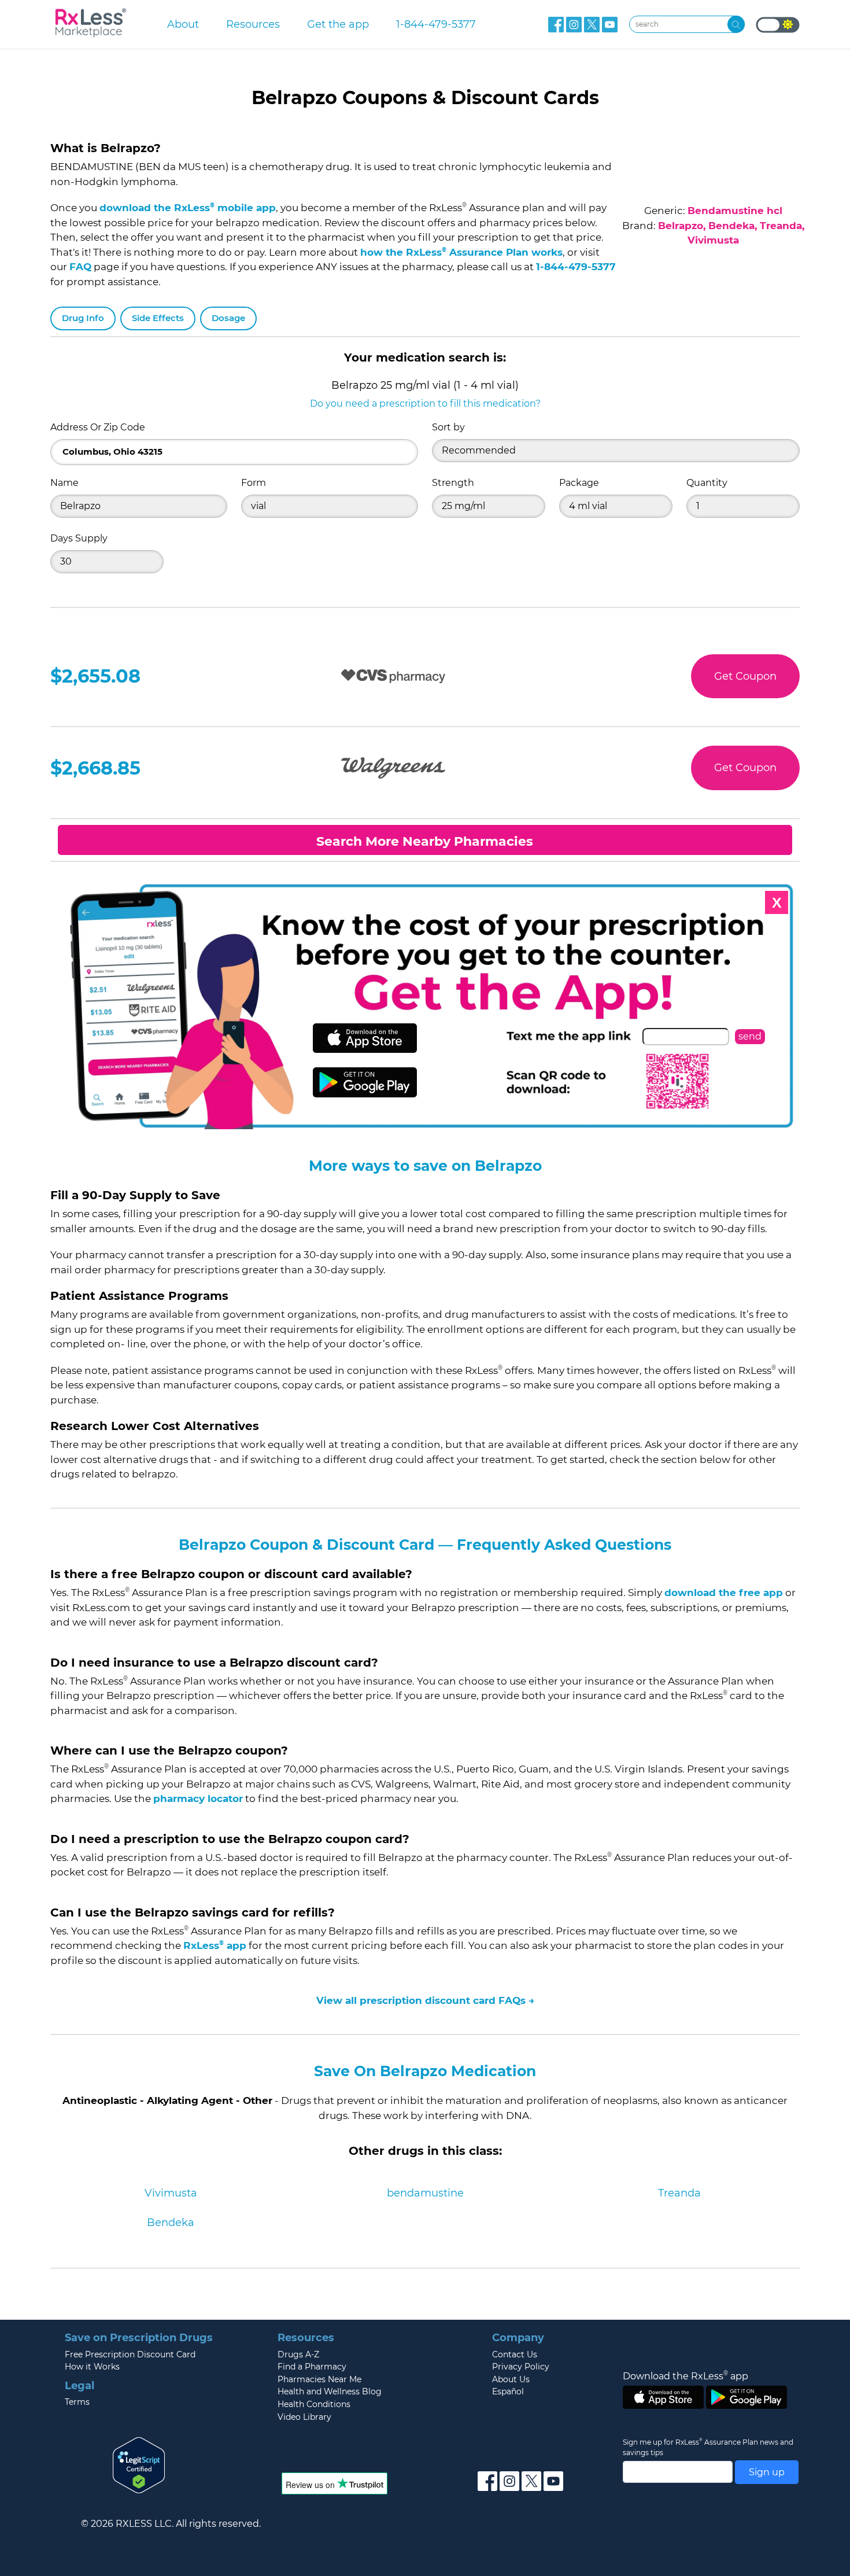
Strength (453, 483)
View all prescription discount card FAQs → (425, 2000)
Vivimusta (171, 2193)
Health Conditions (314, 2404)
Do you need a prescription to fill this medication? (425, 403)
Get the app (338, 24)
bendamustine (425, 2193)
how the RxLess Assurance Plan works (461, 252)
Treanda (679, 2193)
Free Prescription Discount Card (130, 2354)
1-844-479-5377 (436, 24)
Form (254, 483)
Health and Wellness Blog (330, 2391)
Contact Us (515, 2354)
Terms (77, 2402)
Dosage (228, 318)
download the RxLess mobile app (188, 208)
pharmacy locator (198, 1799)
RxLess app (215, 1945)
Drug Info (83, 318)
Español (508, 2391)
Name (64, 483)
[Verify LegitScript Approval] (139, 2465)
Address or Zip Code (98, 427)
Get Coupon (745, 676)
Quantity (707, 483)
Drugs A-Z (298, 2354)
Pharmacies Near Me (319, 2379)
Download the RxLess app (685, 2376)
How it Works (92, 2367)
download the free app (724, 1593)
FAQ (80, 267)
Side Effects (158, 318)
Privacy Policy (521, 2367)
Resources (253, 24)
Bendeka (171, 2223)
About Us (511, 2379)
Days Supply (79, 538)
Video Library (304, 2417)
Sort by (448, 427)
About (183, 24)
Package (579, 483)
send (750, 1036)
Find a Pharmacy (312, 2367)
